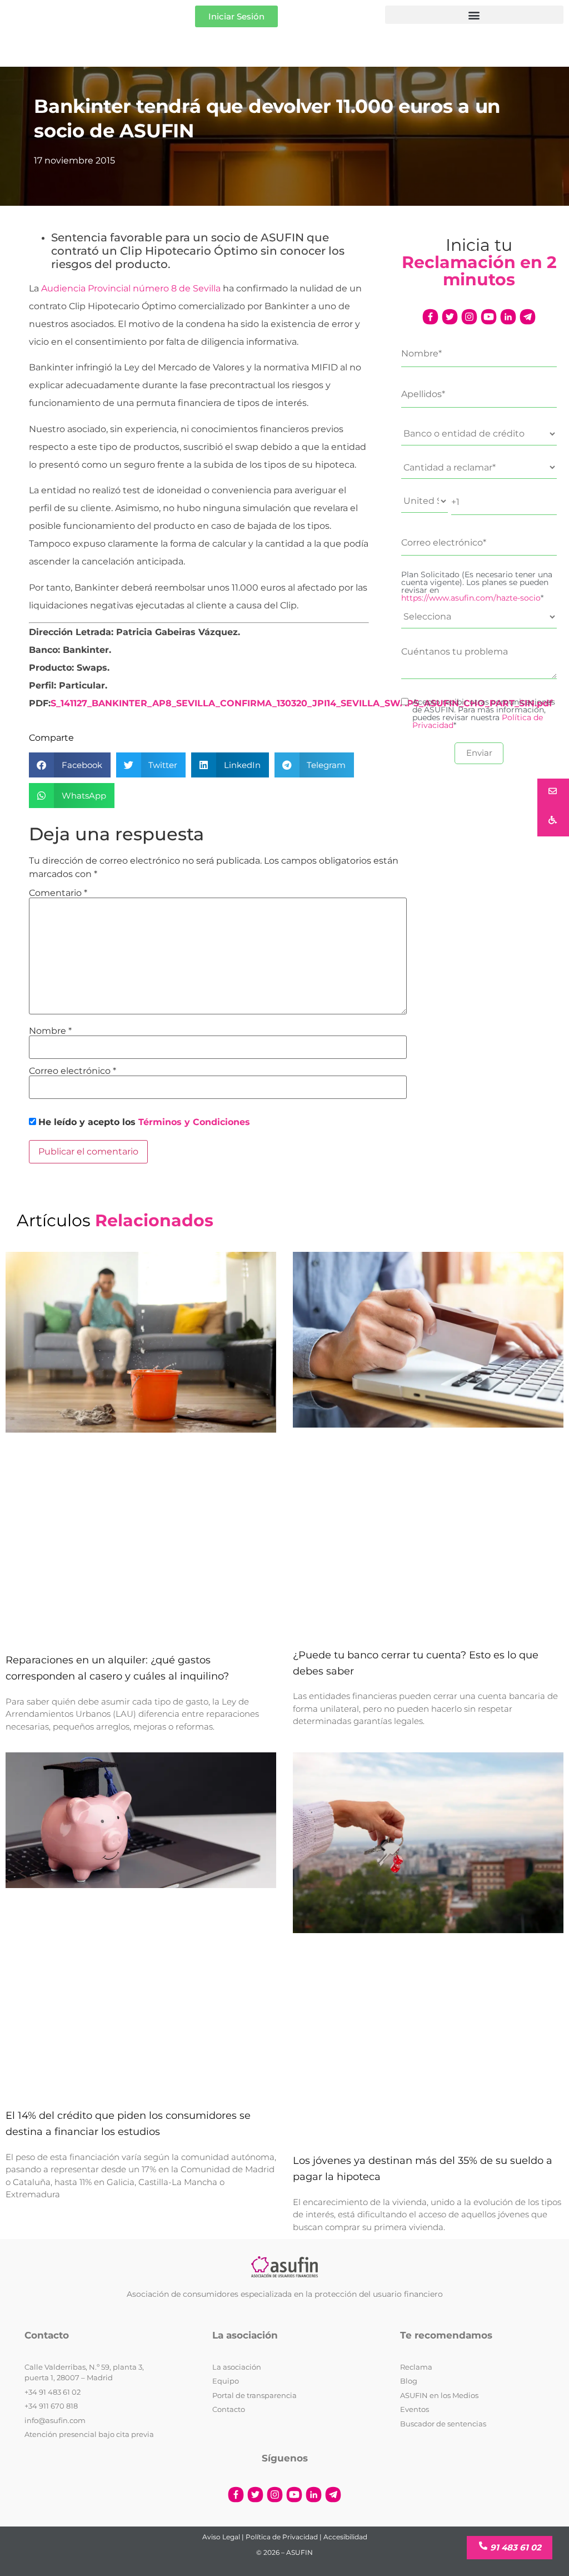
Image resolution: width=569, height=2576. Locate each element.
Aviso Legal (221, 2537)
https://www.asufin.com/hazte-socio (471, 598)
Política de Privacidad (282, 2537)
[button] (474, 15)
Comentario (58, 893)
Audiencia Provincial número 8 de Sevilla (131, 288)
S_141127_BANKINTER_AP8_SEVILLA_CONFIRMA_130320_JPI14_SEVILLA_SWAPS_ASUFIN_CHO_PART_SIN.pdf (301, 703)
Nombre (50, 1031)
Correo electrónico (73, 1071)
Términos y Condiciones (194, 1122)
